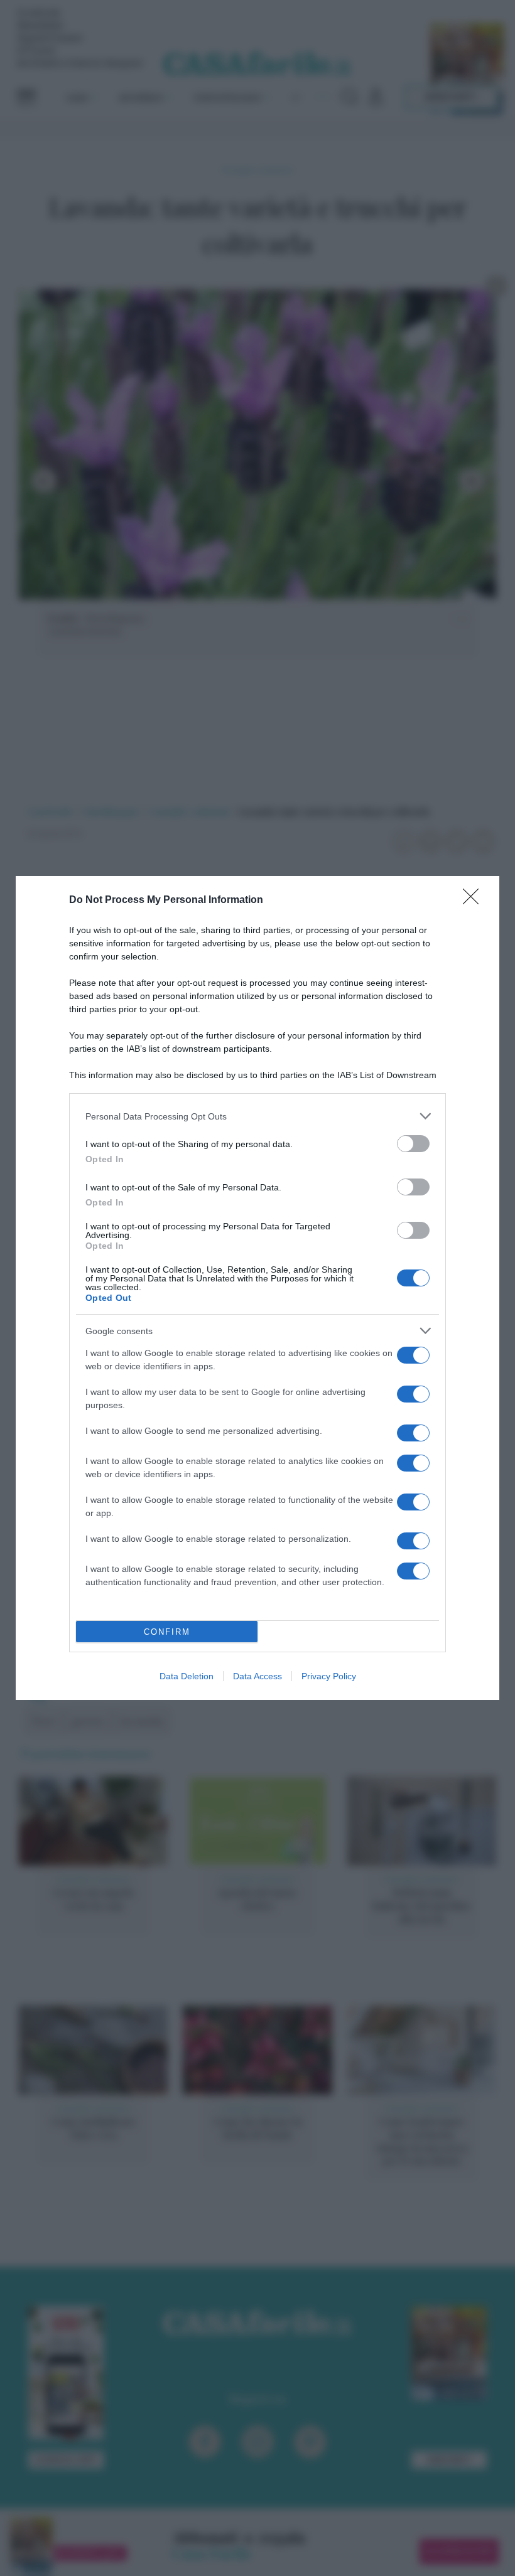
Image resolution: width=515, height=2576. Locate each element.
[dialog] (257, 1288)
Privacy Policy (329, 1676)
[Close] (475, 901)
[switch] (413, 1144)
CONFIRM (167, 1632)
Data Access (257, 1676)
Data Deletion (187, 1676)
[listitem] (257, 1116)
